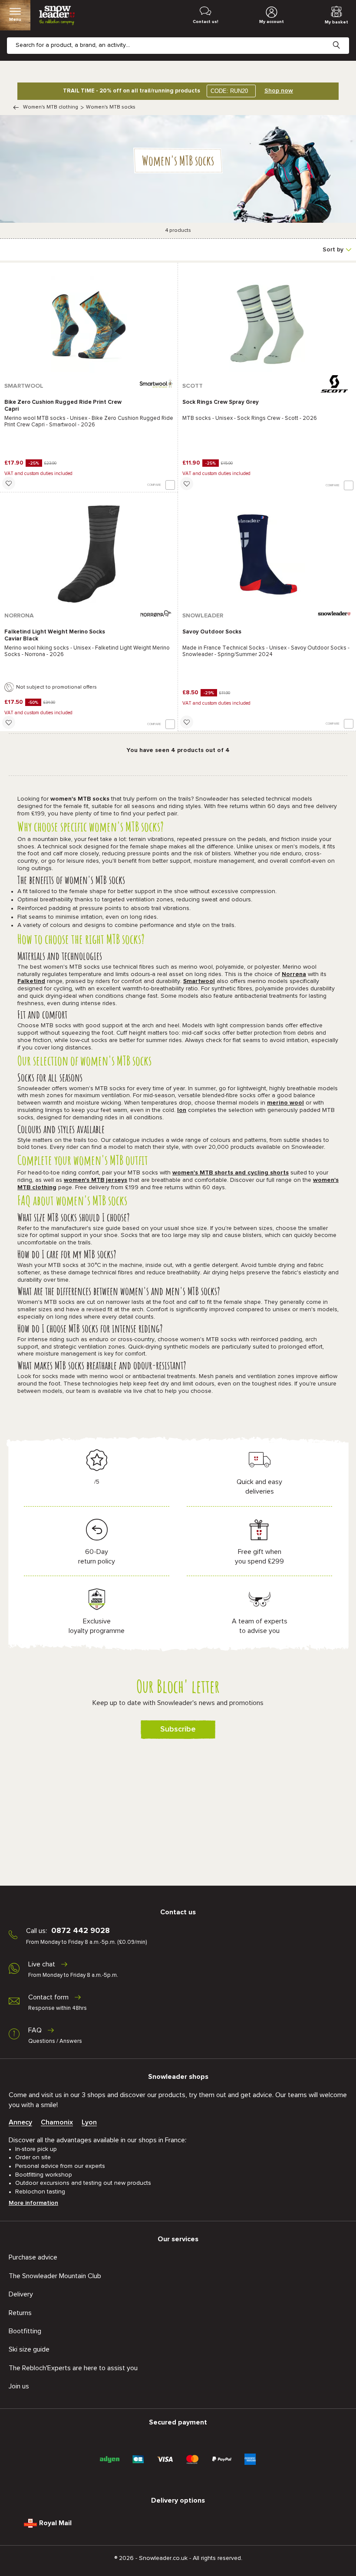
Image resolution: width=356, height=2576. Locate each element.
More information (33, 2203)
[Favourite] (9, 483)
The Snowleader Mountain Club (55, 2276)
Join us (19, 2386)
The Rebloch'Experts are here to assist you (73, 2368)
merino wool (285, 1103)
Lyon (89, 2122)
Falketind (31, 981)
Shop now (279, 91)
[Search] (343, 38)
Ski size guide (29, 2349)
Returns (20, 2313)
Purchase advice (33, 2257)
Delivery (21, 2294)
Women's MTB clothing (51, 107)
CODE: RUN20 (229, 91)
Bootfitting (25, 2331)
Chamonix (57, 2122)
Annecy (20, 2122)
